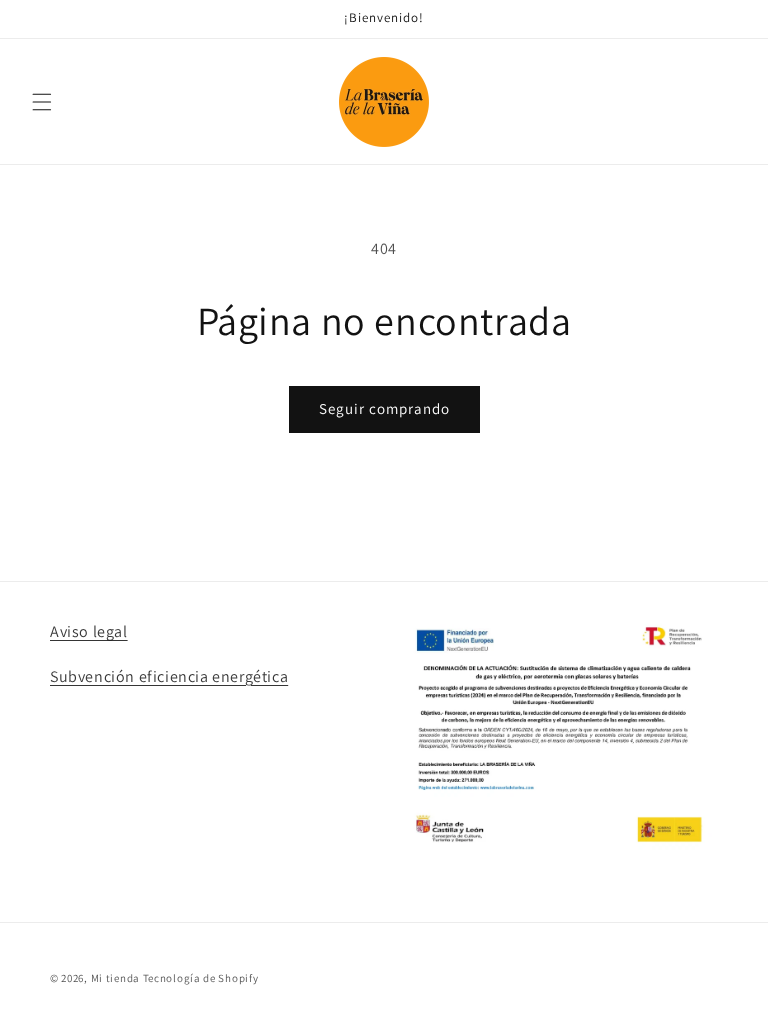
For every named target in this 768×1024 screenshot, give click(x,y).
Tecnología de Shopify (201, 978)
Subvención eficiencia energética (169, 676)
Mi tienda (115, 978)
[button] (42, 102)
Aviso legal (89, 631)
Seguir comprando (384, 408)
